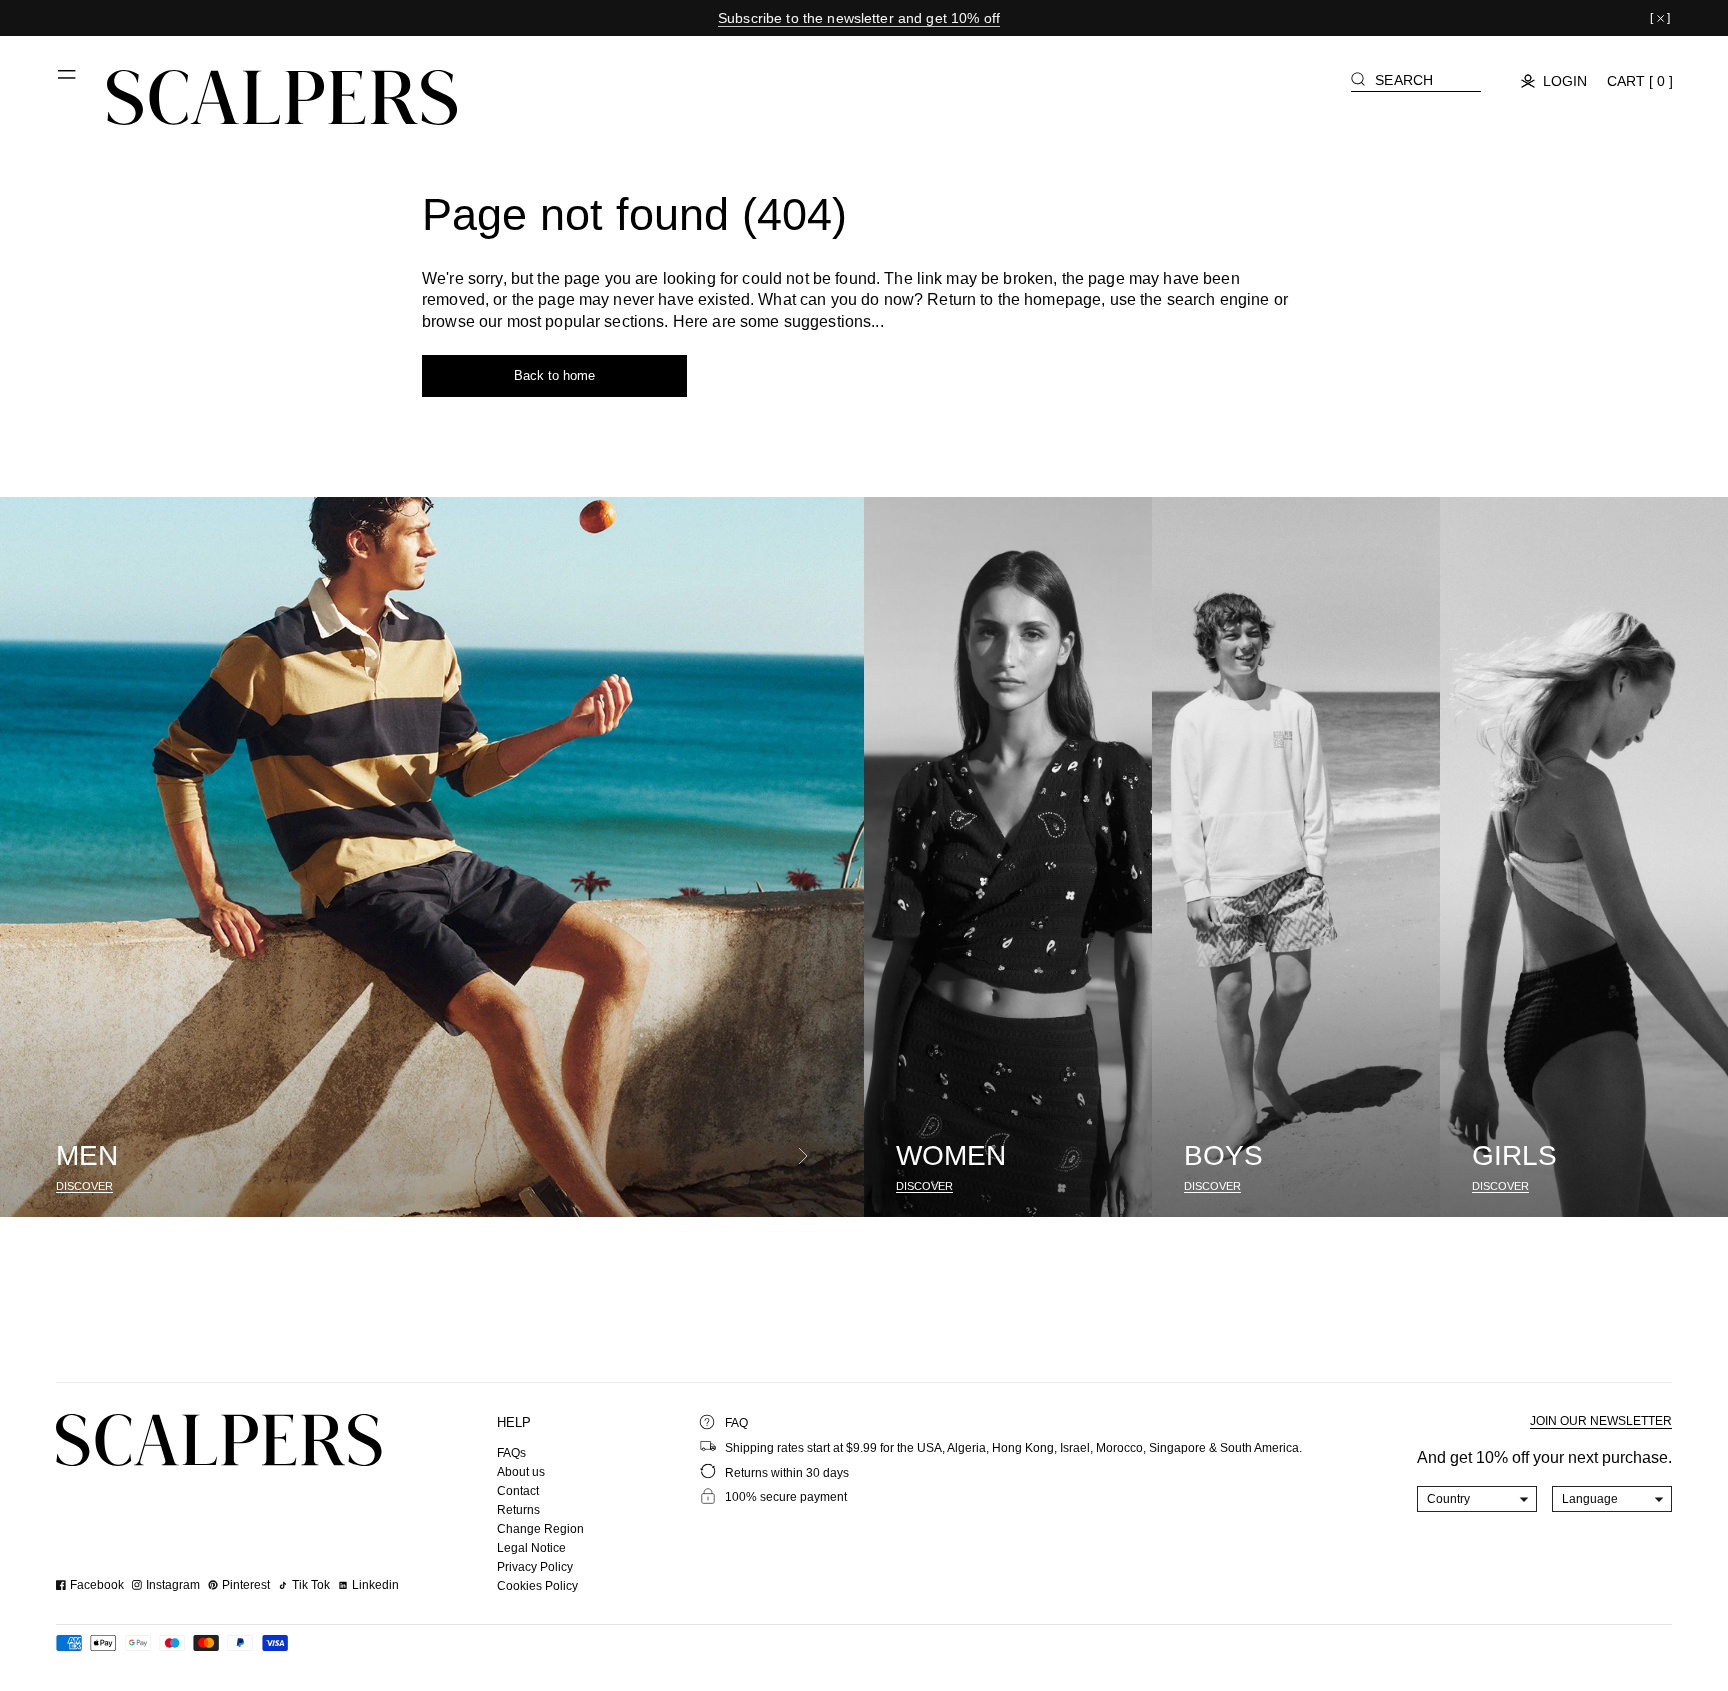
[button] (68, 82)
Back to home (554, 375)
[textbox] (1477, 1499)
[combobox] (1477, 1499)
